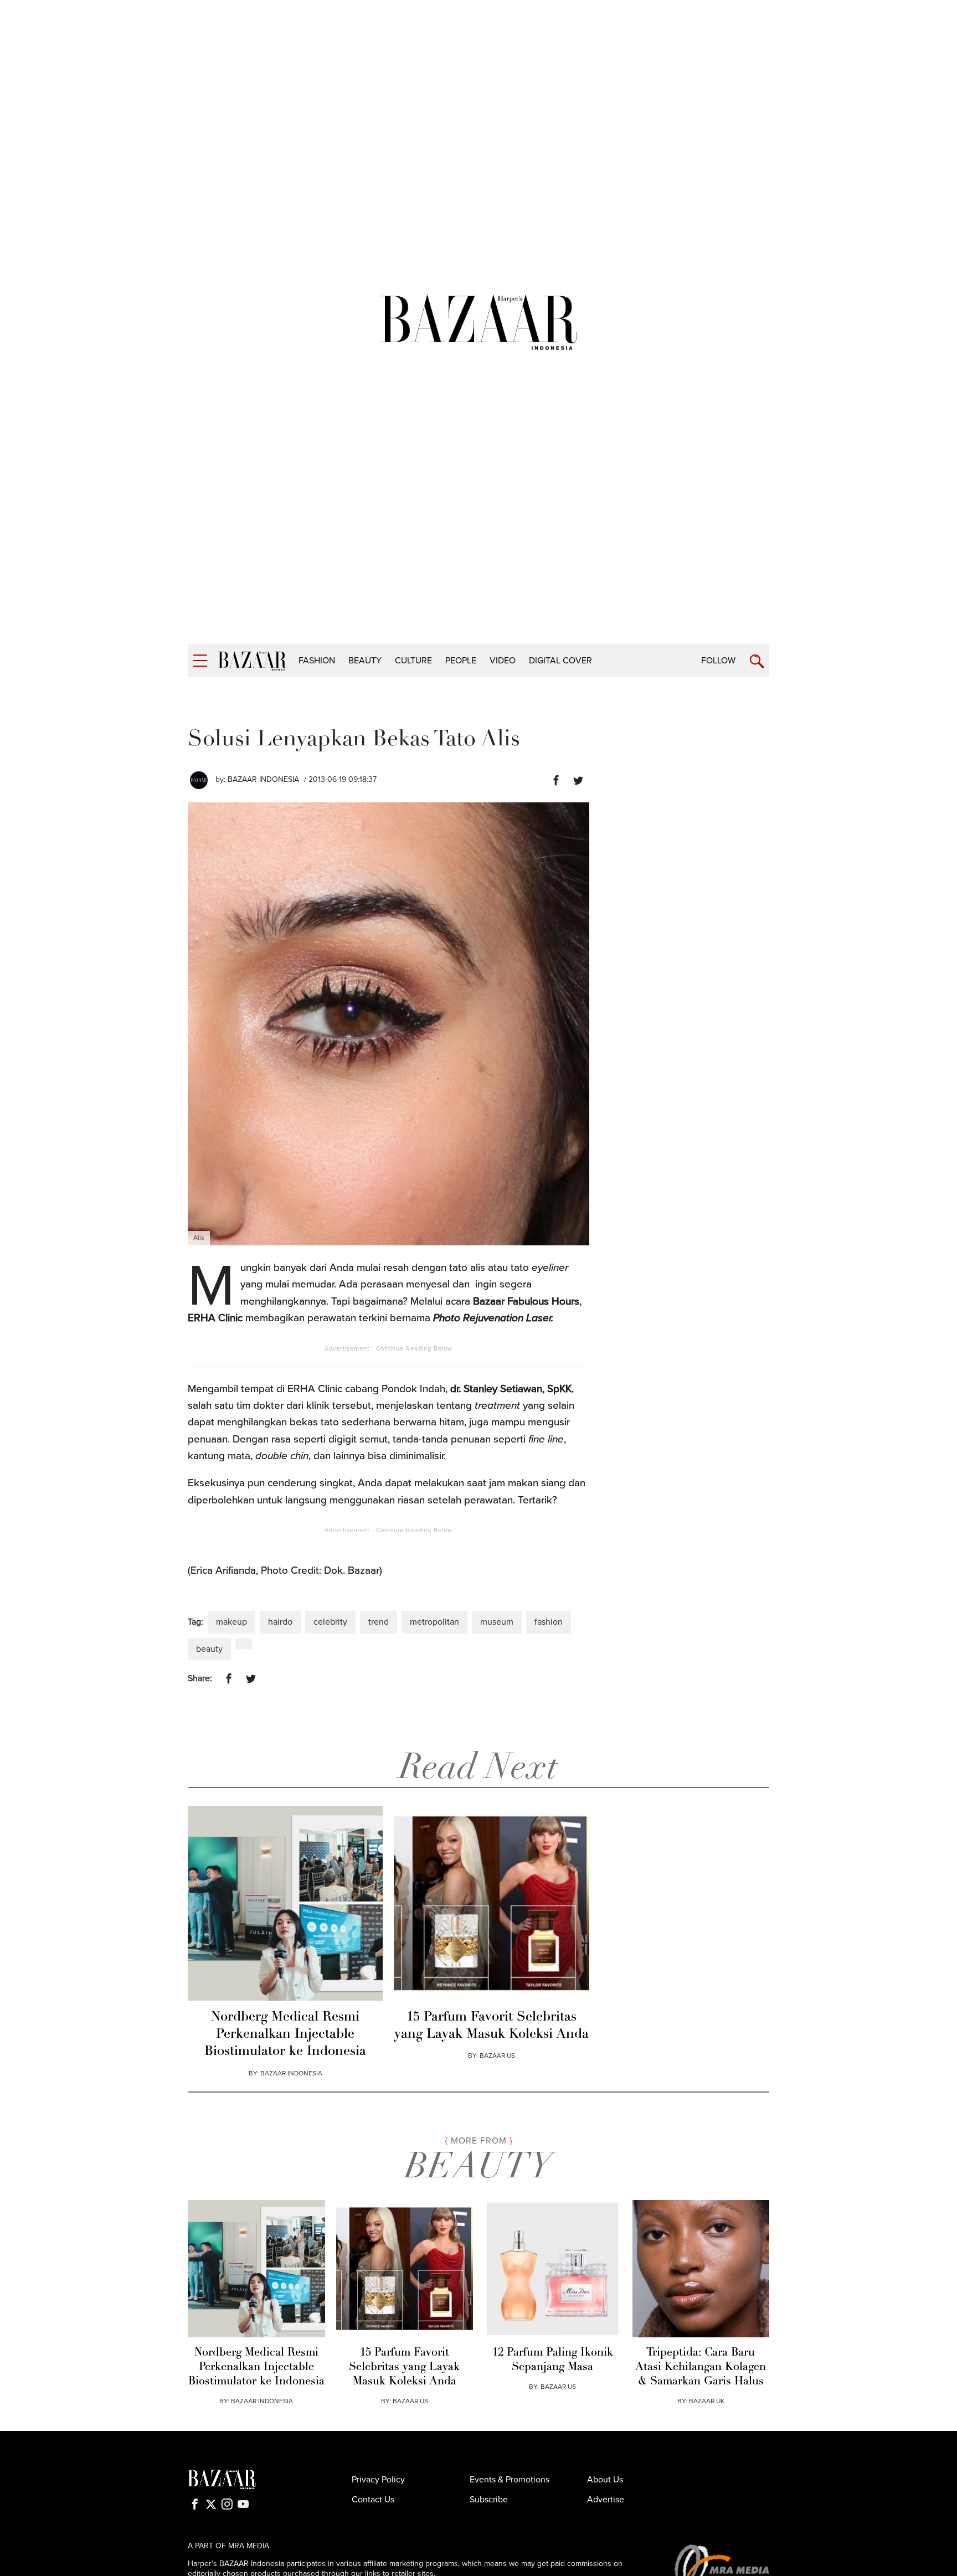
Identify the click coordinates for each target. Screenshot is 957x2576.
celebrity (330, 1622)
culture (413, 661)
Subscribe (489, 2500)
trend (379, 1622)
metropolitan (434, 1622)
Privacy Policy (378, 2480)
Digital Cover (560, 661)
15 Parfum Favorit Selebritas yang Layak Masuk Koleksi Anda (492, 2026)
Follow (718, 661)
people (461, 661)
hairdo (280, 1622)
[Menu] (200, 661)
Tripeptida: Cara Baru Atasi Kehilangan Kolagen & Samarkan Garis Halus (701, 2367)
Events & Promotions (510, 2480)
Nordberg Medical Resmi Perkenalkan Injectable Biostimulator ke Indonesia (285, 2034)
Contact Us (373, 2500)
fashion (317, 661)
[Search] (757, 661)
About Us (605, 2480)
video (503, 661)
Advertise (606, 2500)
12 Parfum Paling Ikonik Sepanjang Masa (553, 2360)
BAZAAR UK (707, 2401)
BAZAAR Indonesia (263, 779)
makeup (231, 1622)
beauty (365, 661)
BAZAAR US (497, 2055)
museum (497, 1622)
